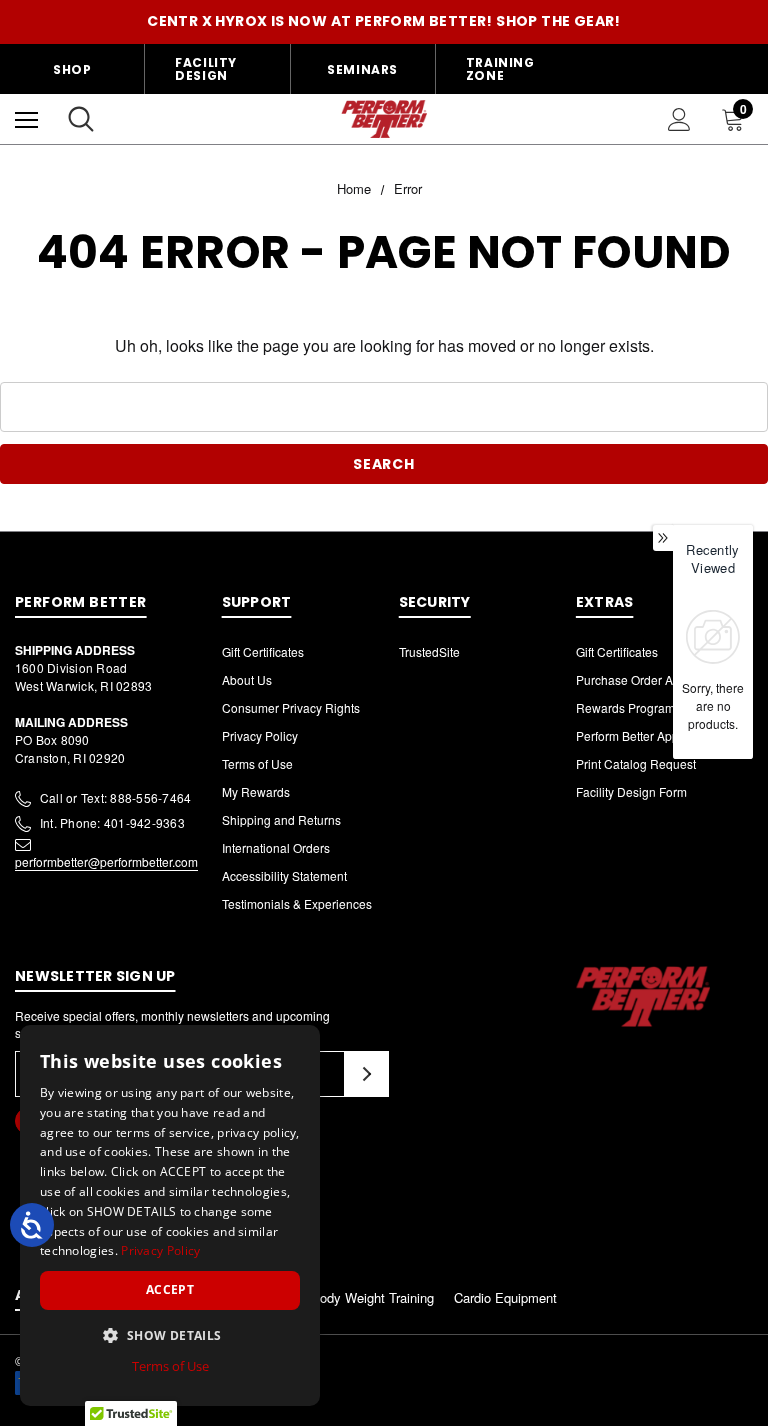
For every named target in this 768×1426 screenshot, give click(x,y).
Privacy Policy (260, 735)
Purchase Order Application (651, 679)
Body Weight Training (372, 1297)
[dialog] (170, 1215)
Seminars (362, 69)
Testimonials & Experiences (297, 903)
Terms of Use (257, 763)
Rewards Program (625, 707)
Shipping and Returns (281, 819)
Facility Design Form (631, 791)
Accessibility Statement (284, 875)
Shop (72, 69)
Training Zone (500, 69)
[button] (170, 1335)
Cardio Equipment (505, 1297)
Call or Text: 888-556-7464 (115, 797)
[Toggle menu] (26, 119)
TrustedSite (429, 651)
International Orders (276, 847)
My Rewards (256, 791)
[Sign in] (679, 119)
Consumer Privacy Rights (291, 707)
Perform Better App (627, 735)
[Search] (81, 119)
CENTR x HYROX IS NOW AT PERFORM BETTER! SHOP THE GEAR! (384, 21)
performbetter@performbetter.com (106, 861)
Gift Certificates (263, 651)
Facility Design (206, 69)
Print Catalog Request (636, 763)
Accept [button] (170, 1289)
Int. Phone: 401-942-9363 (112, 822)
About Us (247, 679)
